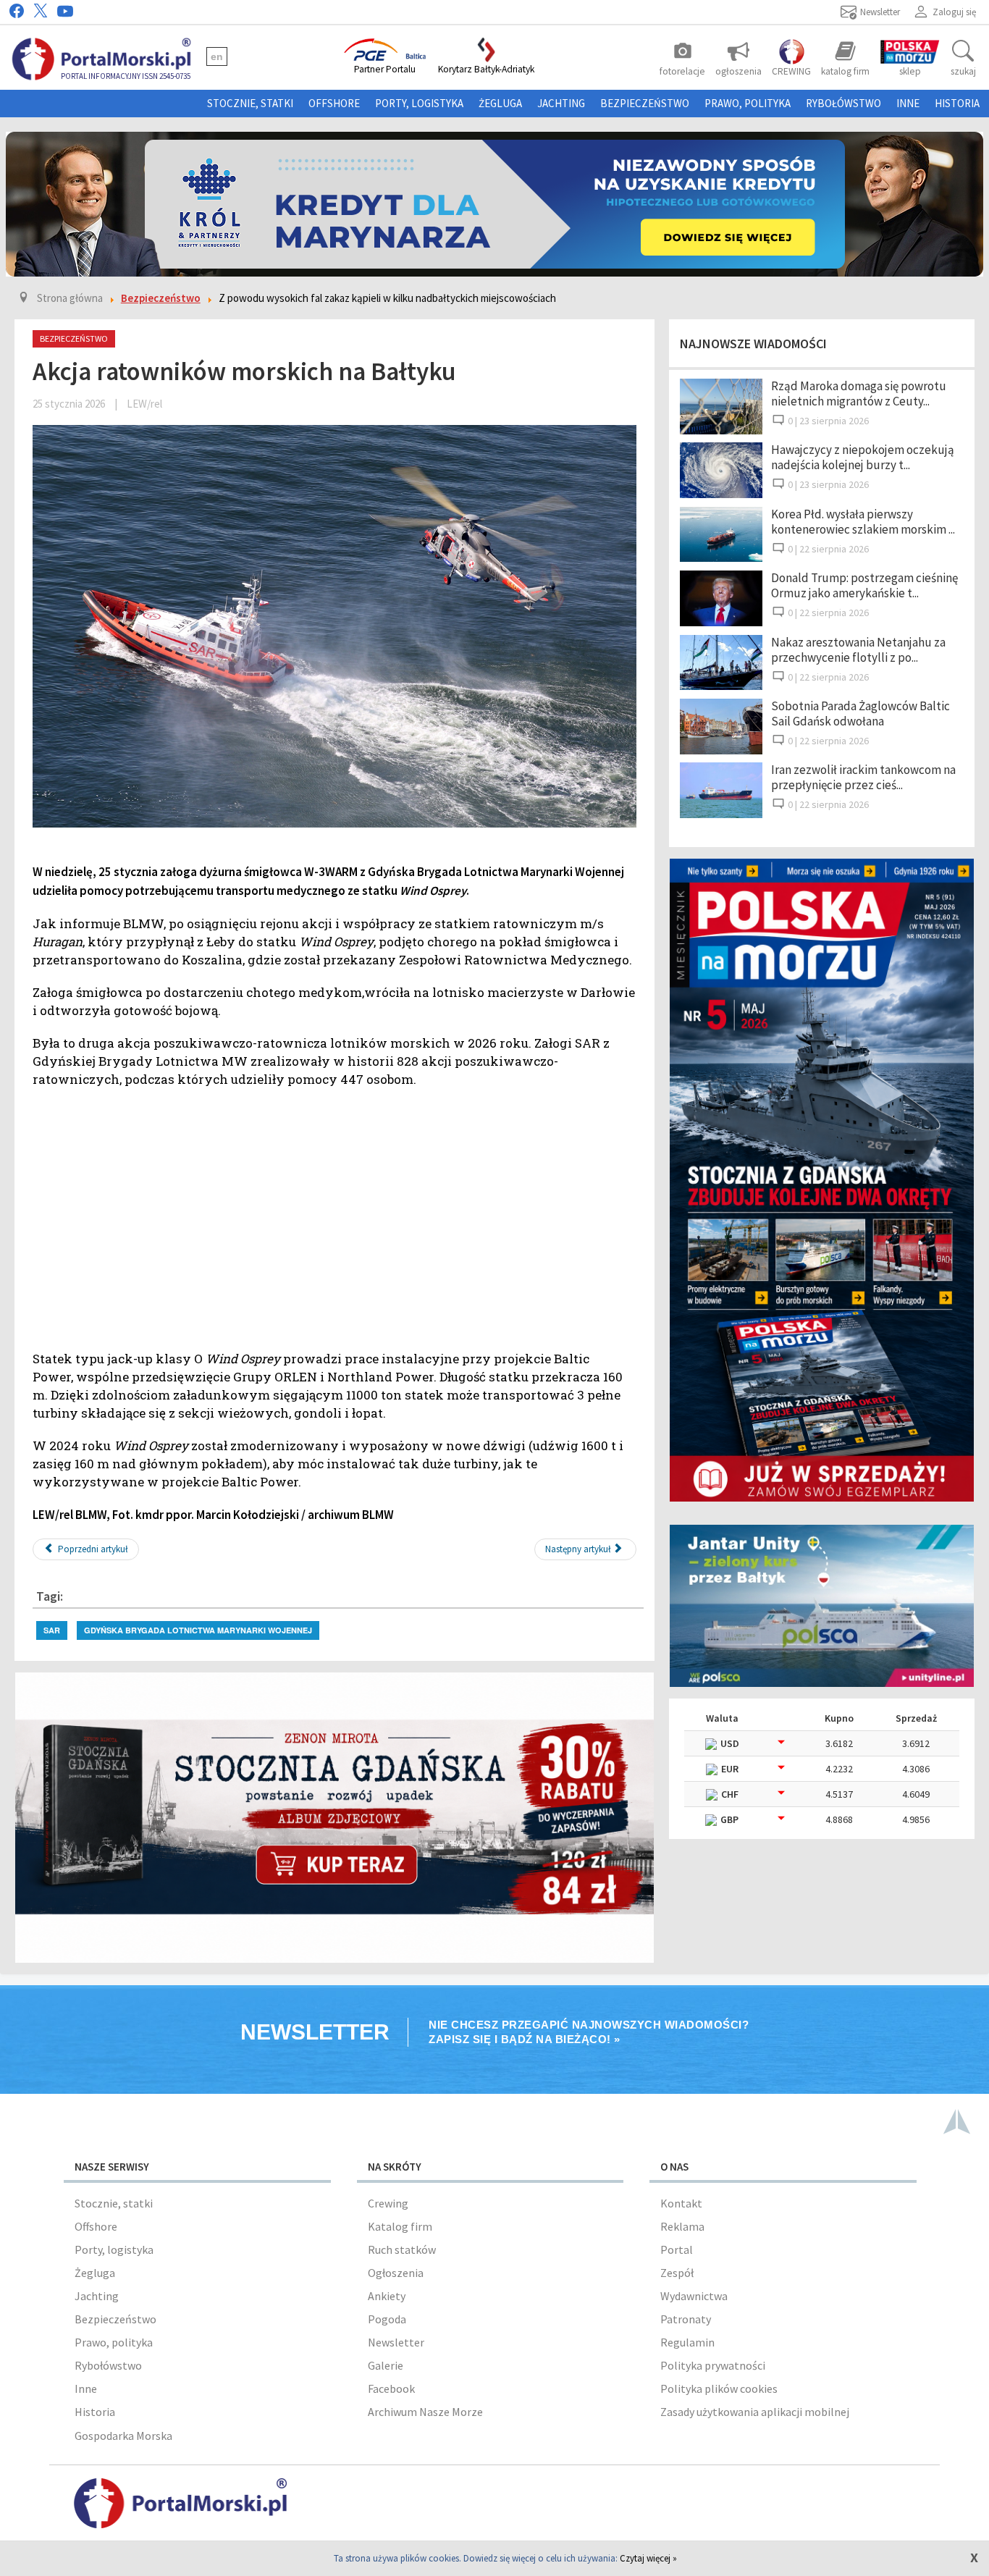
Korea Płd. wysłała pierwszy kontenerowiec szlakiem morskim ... (863, 522)
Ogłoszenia (396, 2273)
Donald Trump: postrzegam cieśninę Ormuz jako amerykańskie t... (864, 585)
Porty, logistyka (419, 103)
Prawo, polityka (748, 103)
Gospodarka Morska (123, 2436)
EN (217, 56)
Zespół (677, 2273)
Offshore (334, 103)
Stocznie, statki (250, 103)
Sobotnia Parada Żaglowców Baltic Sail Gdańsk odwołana (860, 714)
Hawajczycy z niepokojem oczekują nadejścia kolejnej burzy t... (863, 457)
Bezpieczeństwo (645, 103)
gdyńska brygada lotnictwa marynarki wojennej (198, 1630)
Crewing (388, 2203)
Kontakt (681, 2203)
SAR (52, 1630)
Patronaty (686, 2319)
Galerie (386, 2365)
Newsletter (396, 2342)
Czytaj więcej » (648, 2558)
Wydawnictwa (694, 2296)
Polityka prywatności (713, 2365)
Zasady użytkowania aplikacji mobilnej (755, 2412)
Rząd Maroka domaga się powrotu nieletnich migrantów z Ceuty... (859, 393)
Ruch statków (402, 2249)
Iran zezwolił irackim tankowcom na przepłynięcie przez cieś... (863, 777)
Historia (957, 103)
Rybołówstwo (843, 103)
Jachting (561, 103)
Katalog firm (400, 2226)
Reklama (682, 2226)
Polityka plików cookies (719, 2388)
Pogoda (387, 2319)
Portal (677, 2249)
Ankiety (387, 2296)
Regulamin (687, 2342)
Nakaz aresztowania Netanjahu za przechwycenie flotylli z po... (858, 650)
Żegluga (500, 103)
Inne (908, 103)
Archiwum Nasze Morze (425, 2412)
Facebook (391, 2388)
